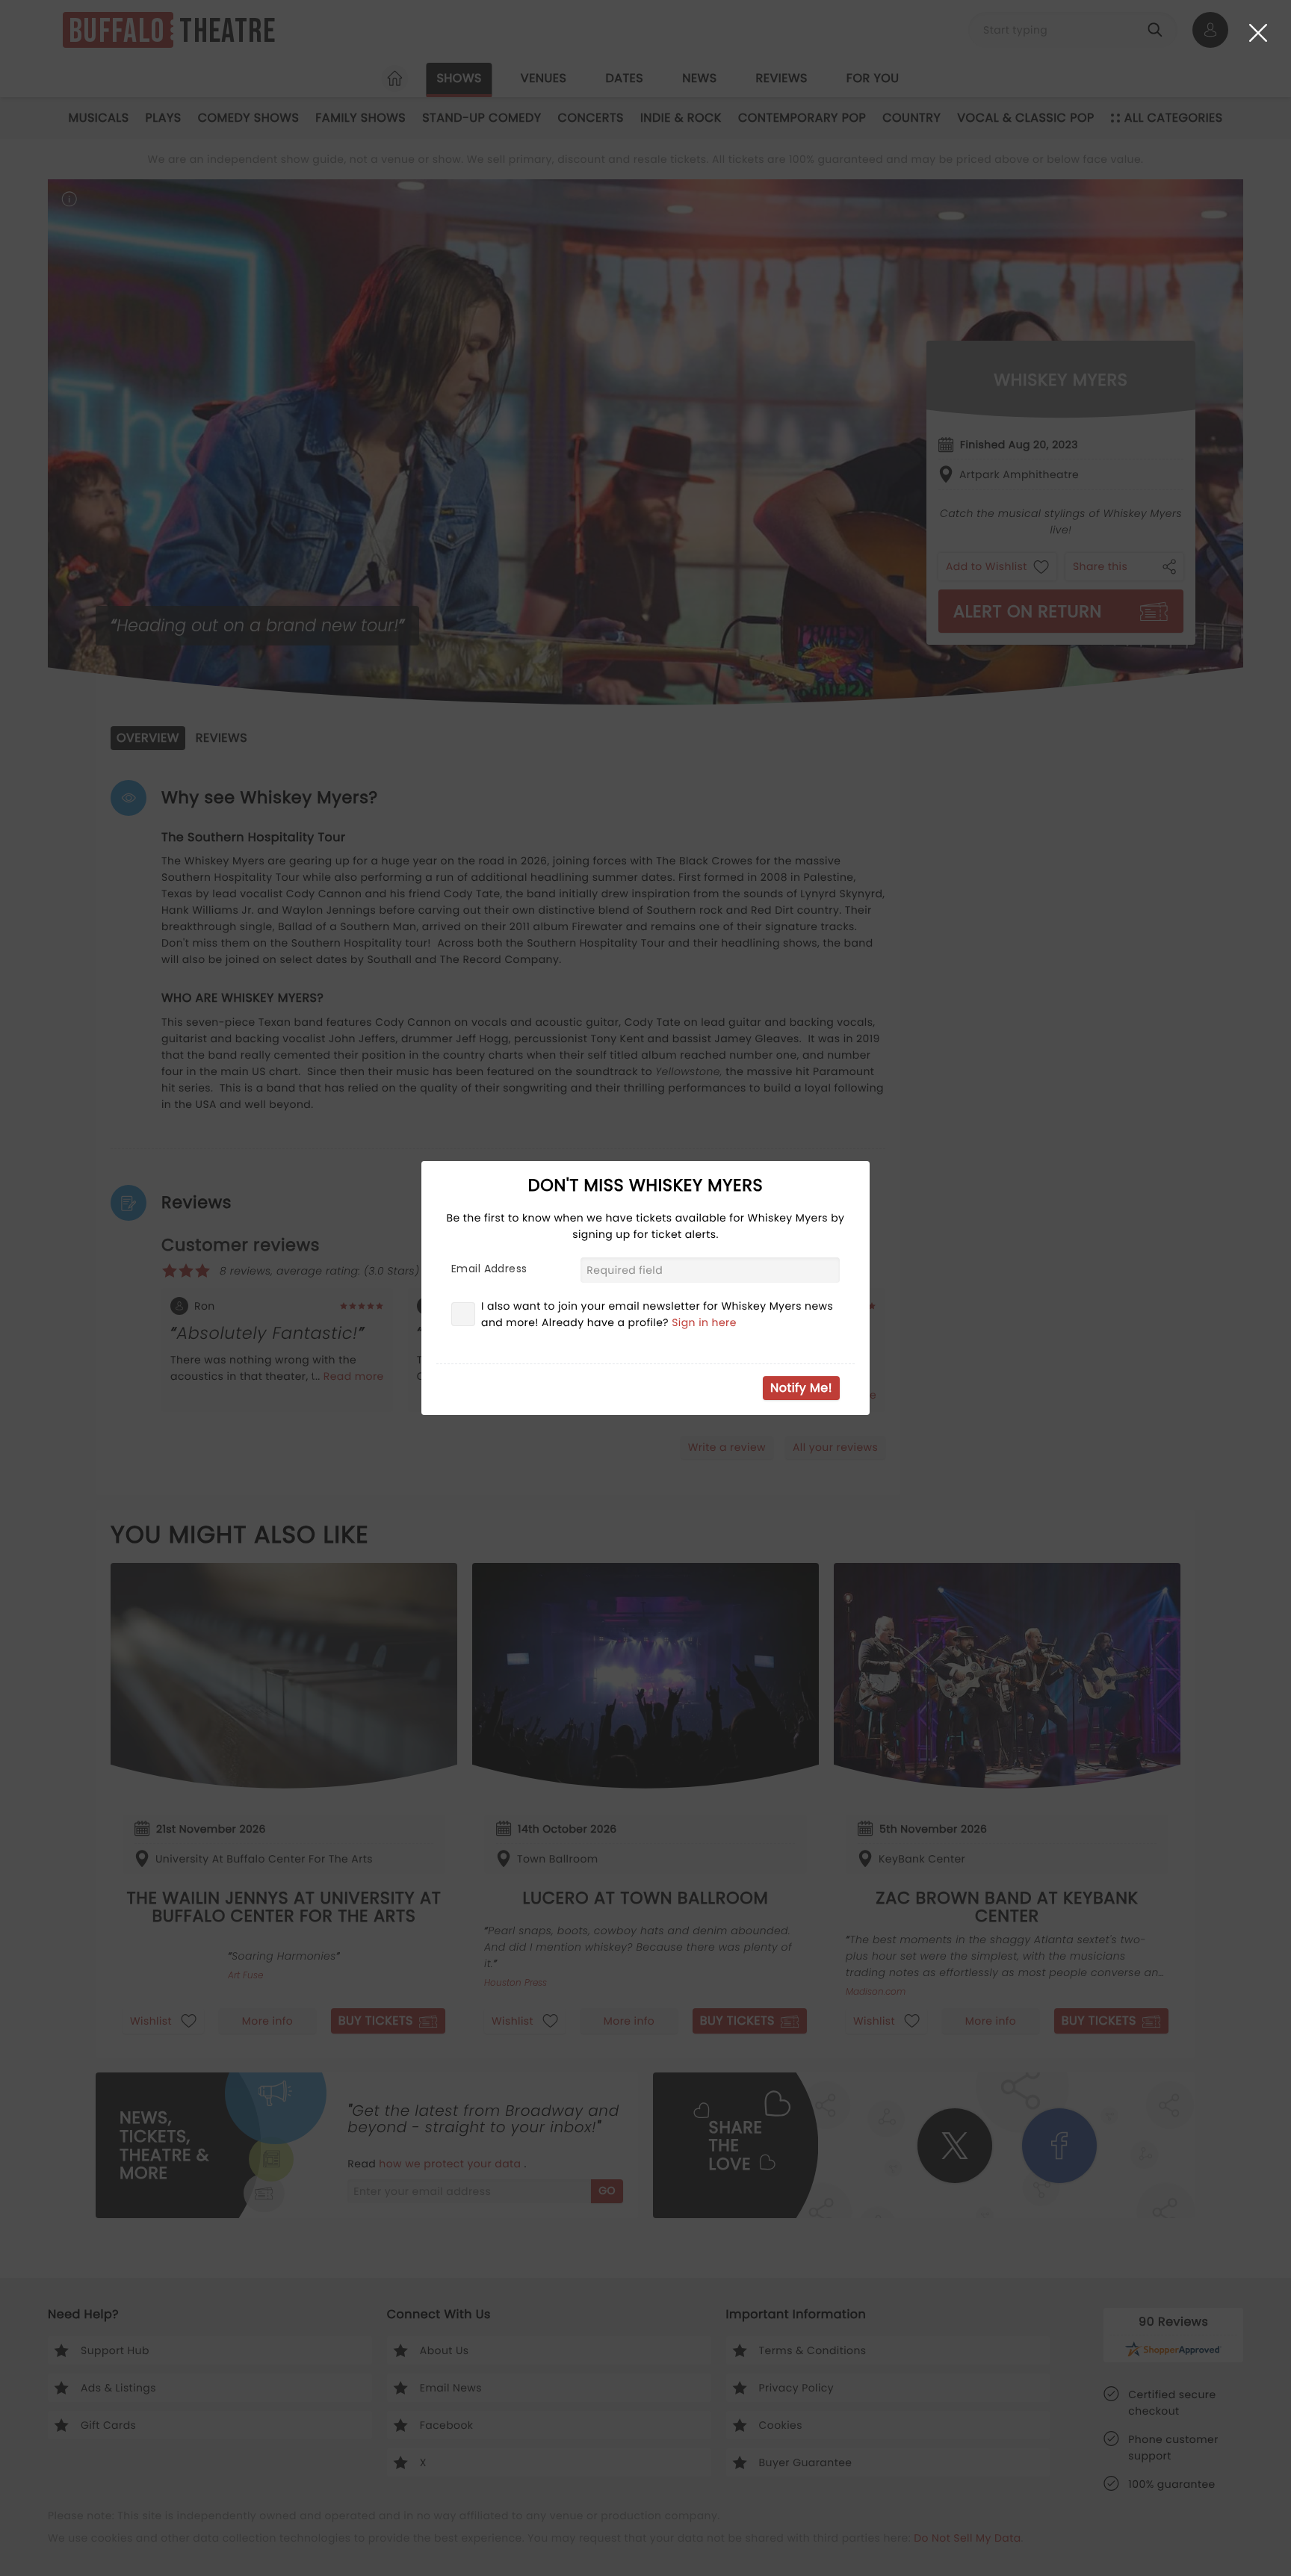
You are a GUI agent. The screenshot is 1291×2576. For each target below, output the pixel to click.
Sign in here (704, 1322)
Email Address (489, 1269)
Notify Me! (801, 1388)
